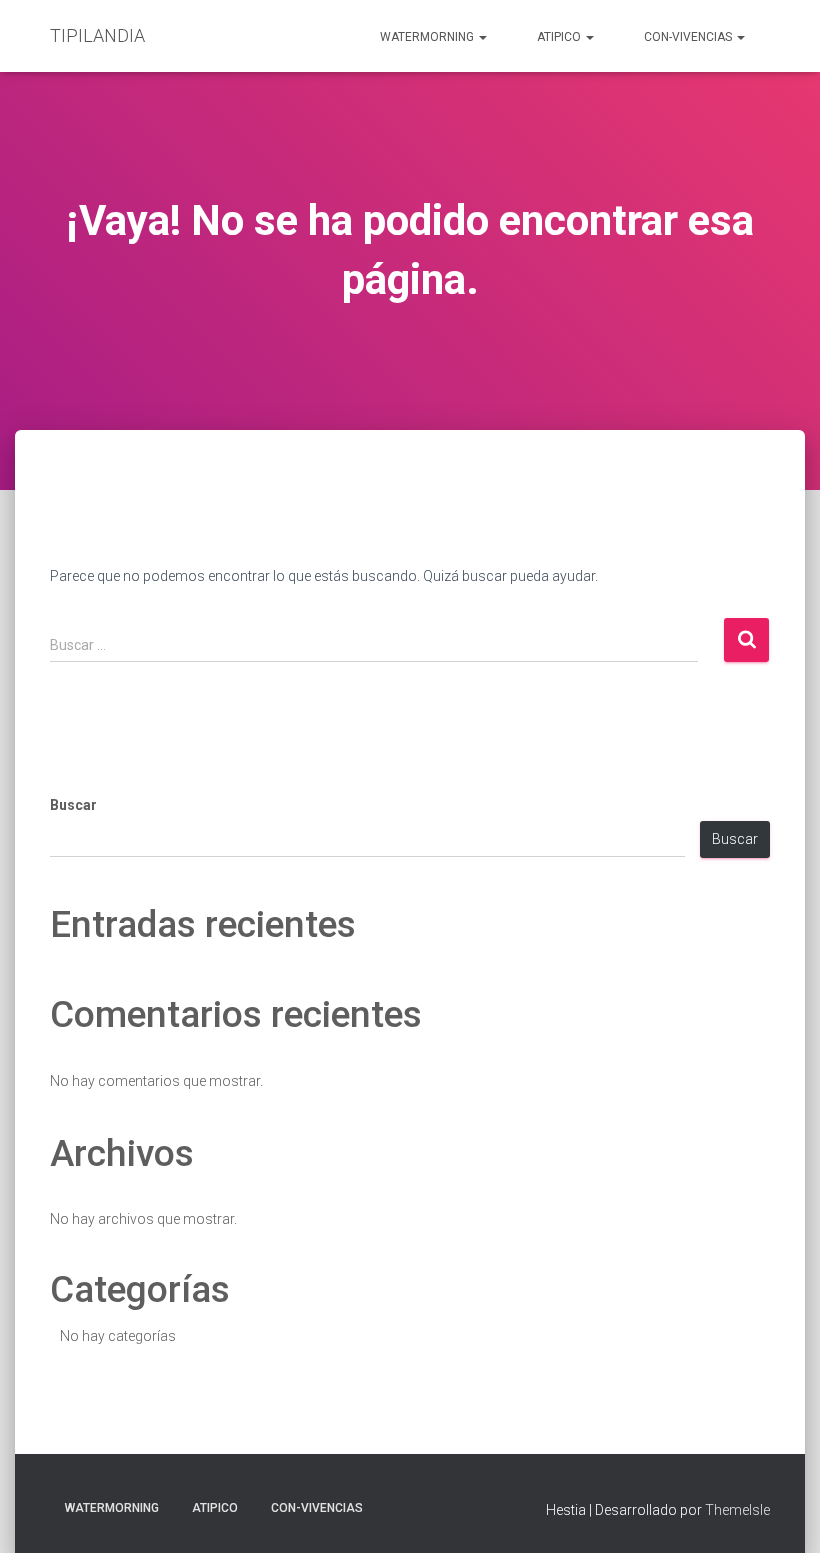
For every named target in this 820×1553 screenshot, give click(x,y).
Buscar (73, 805)
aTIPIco (560, 37)
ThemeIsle (737, 1510)
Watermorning (428, 37)
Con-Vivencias (689, 37)
